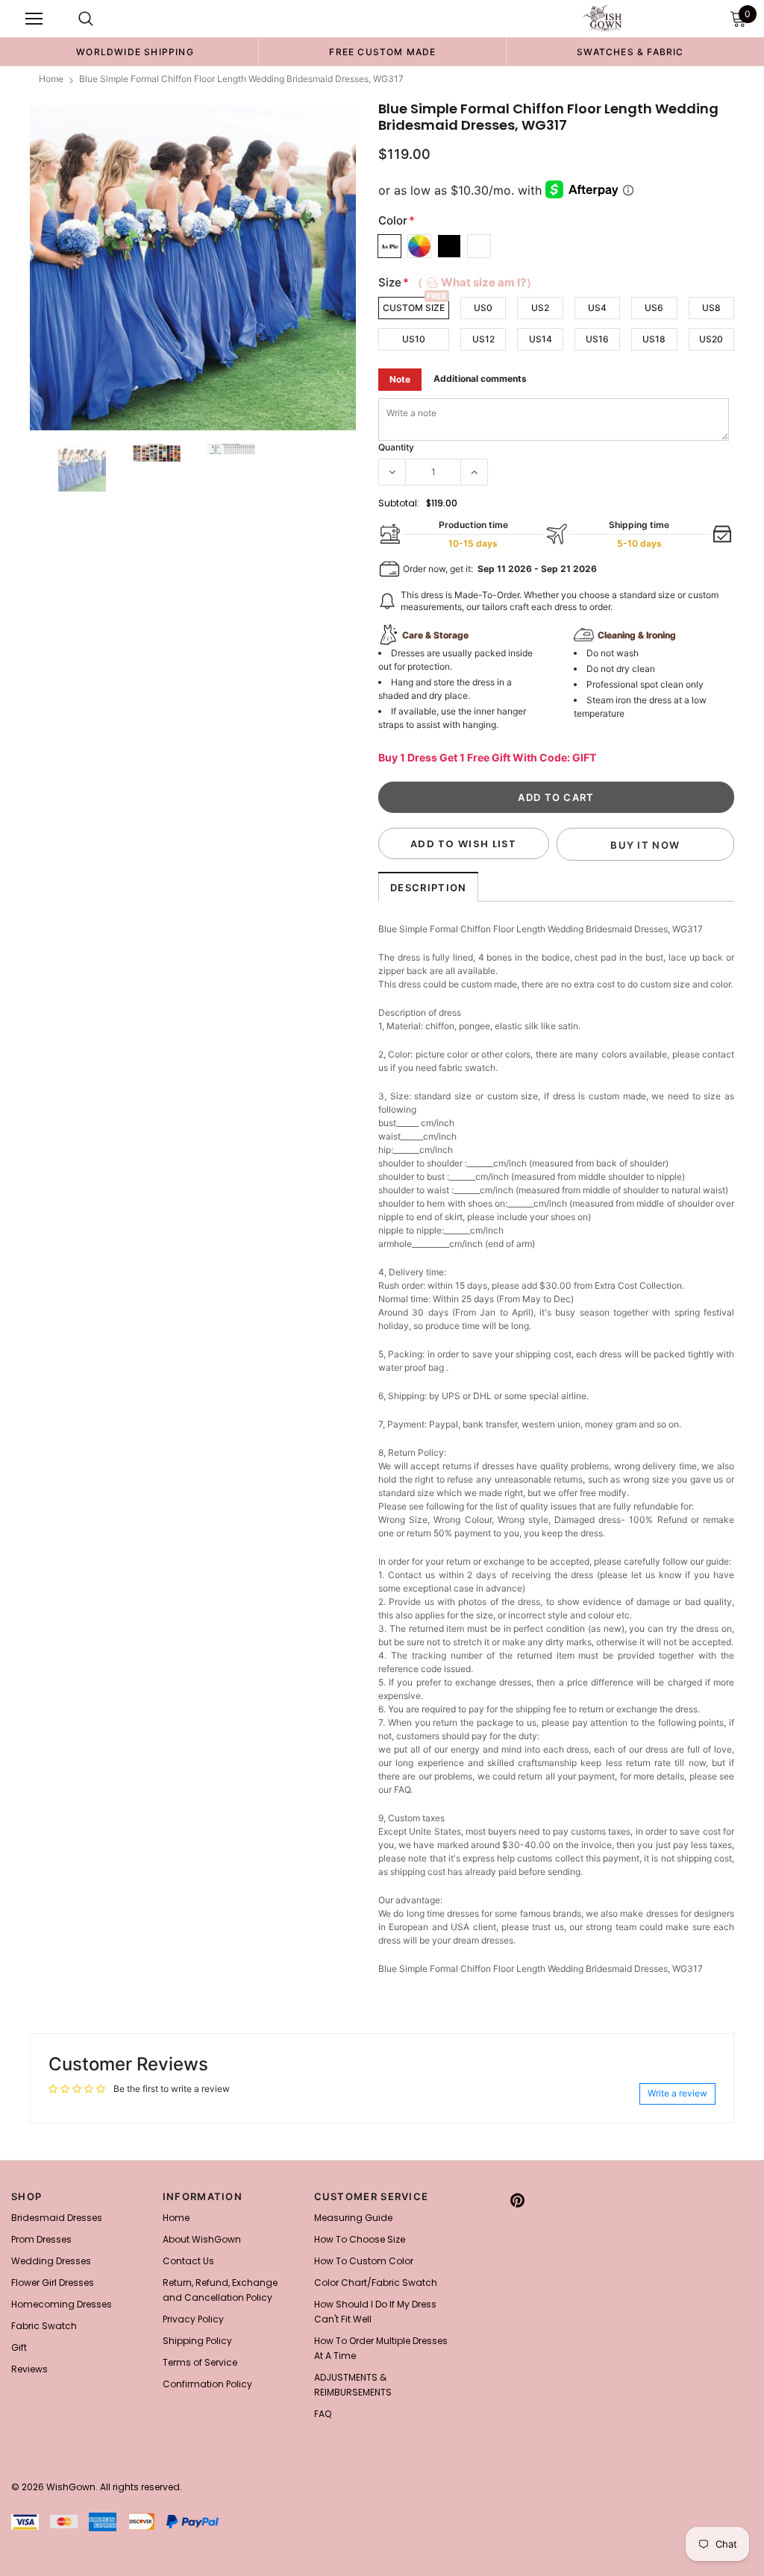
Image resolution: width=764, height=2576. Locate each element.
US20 (711, 339)
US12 (483, 339)
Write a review (677, 2093)
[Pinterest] (517, 2201)
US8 (711, 308)
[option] (135, 51)
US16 (597, 339)
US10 (414, 339)
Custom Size (414, 308)
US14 (541, 339)
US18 (654, 339)
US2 (540, 308)
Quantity (396, 447)
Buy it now (645, 845)
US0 (483, 308)
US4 (597, 308)
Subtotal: (399, 503)
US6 (654, 308)
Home (51, 79)
